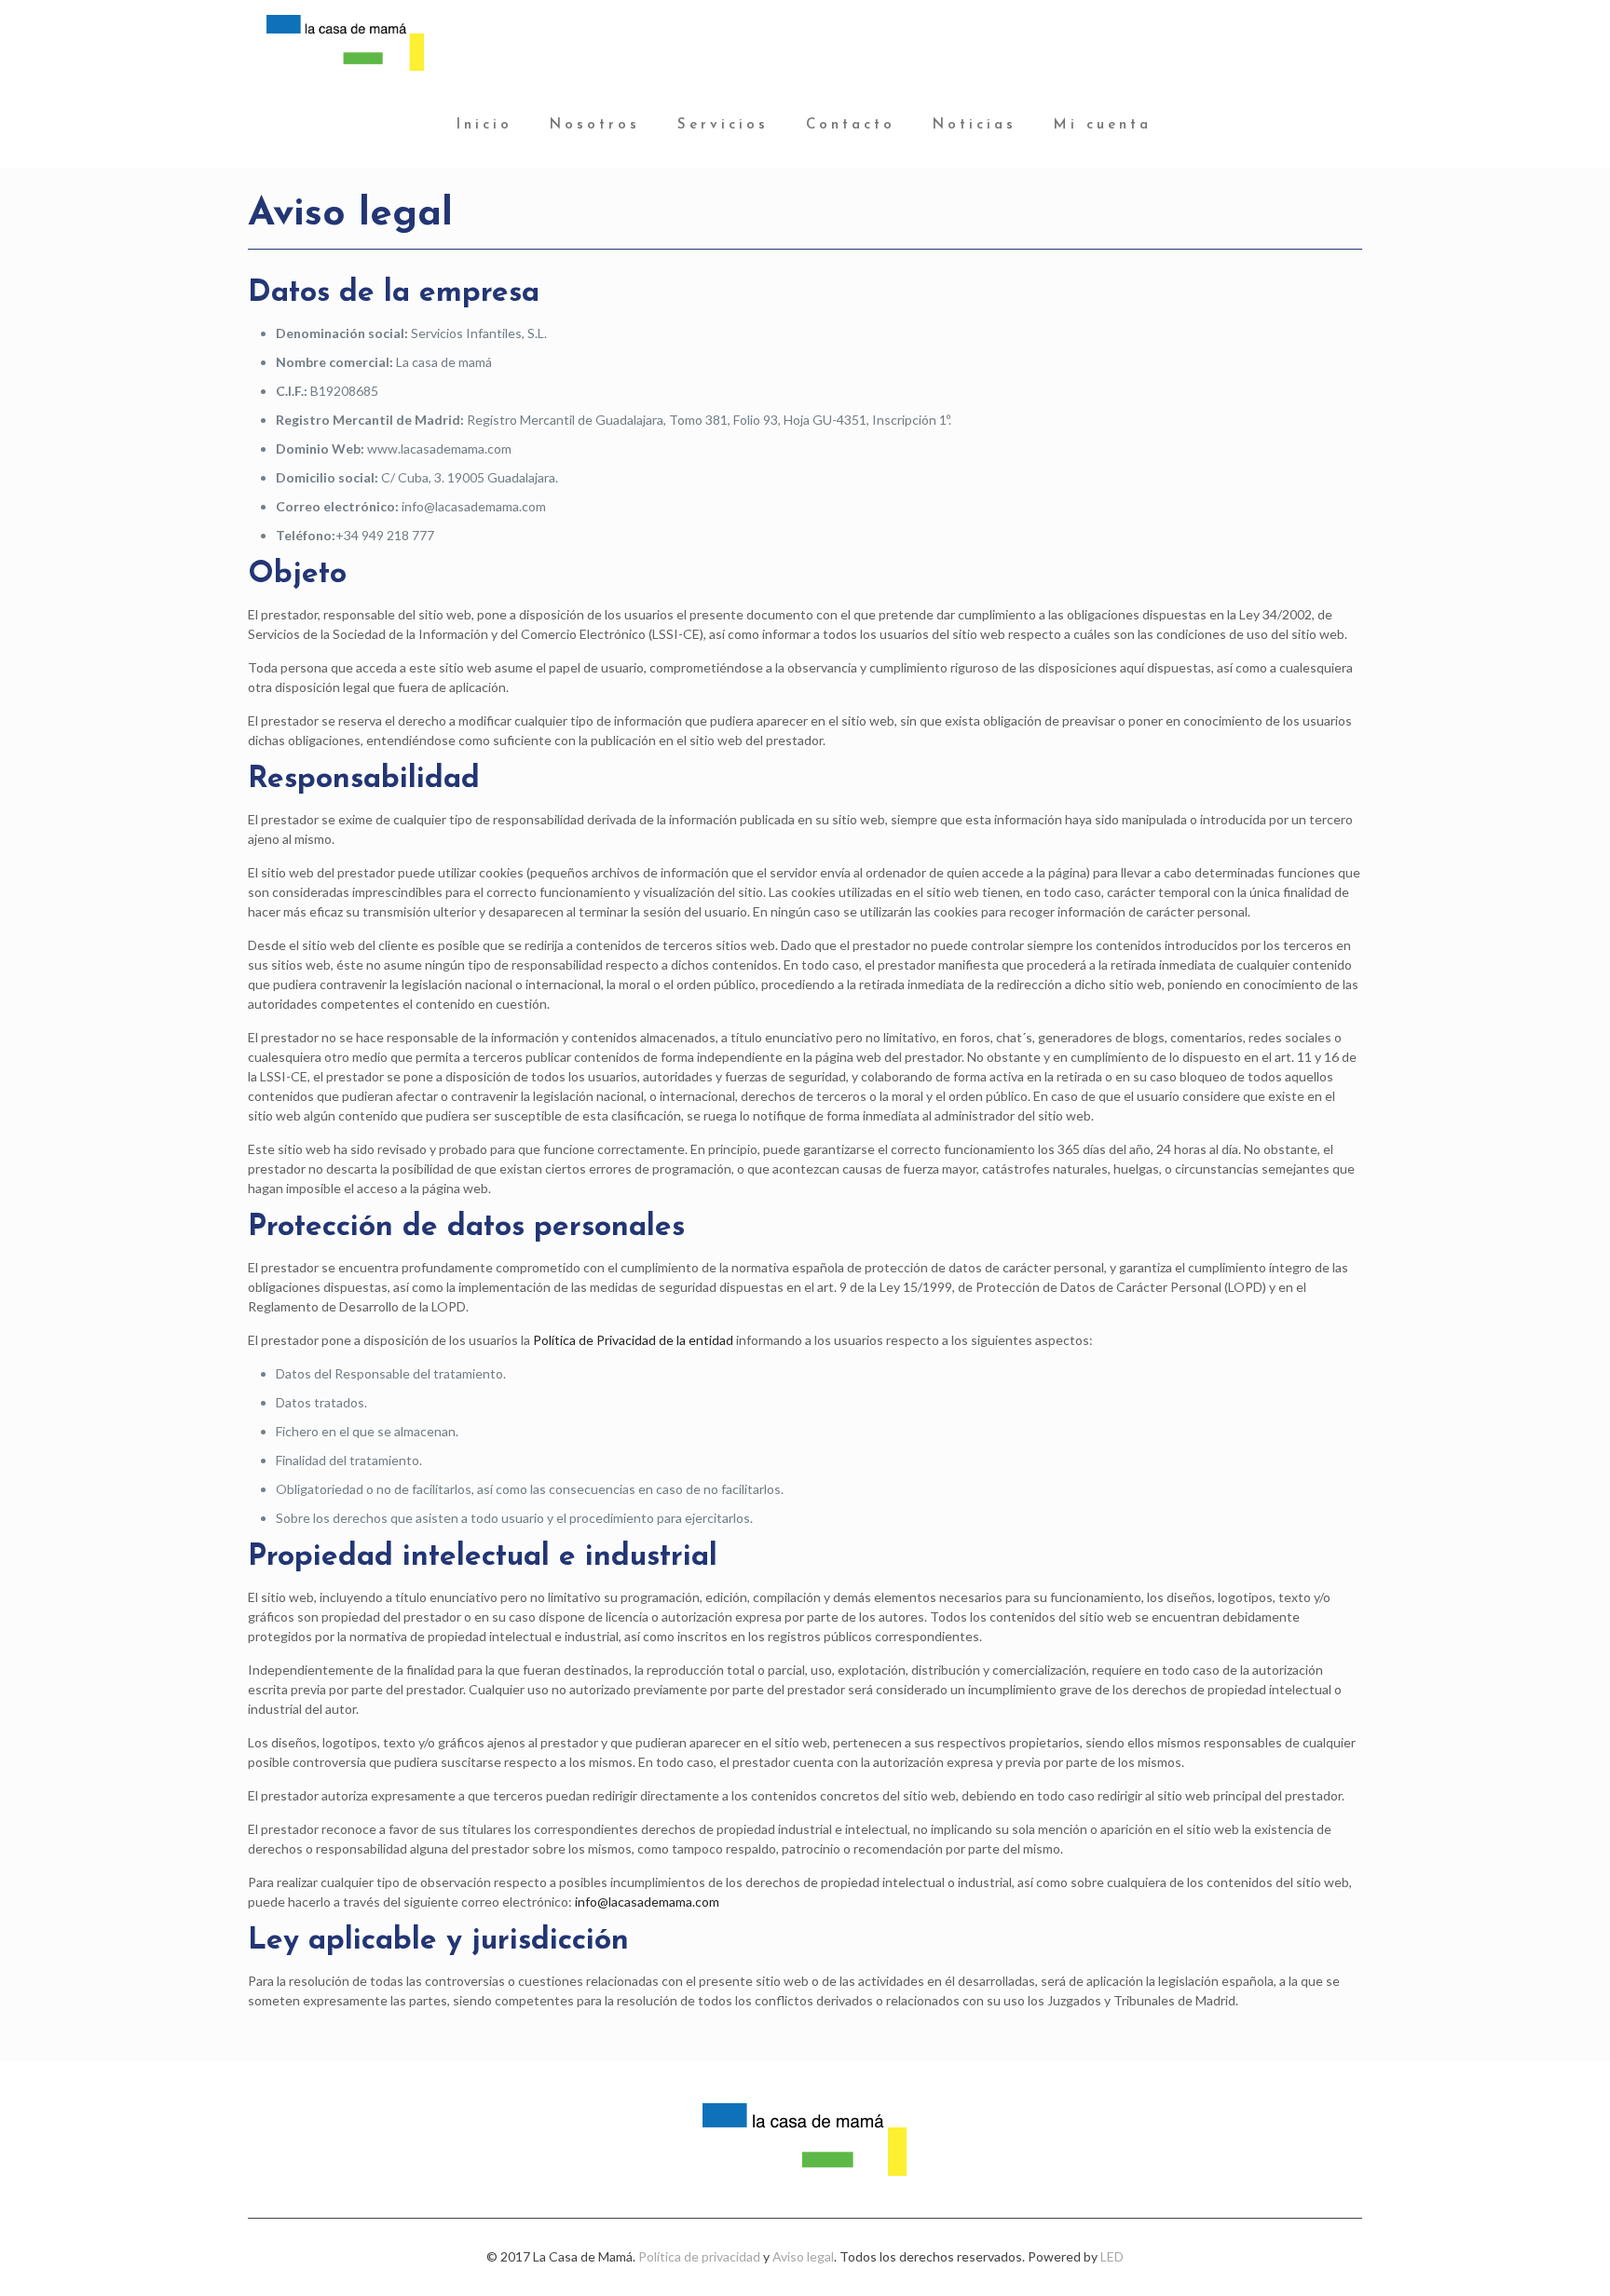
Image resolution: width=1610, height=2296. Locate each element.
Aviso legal (803, 2256)
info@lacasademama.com (647, 1902)
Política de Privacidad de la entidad (633, 1340)
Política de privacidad (699, 2256)
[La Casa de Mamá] (345, 42)
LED (1112, 2256)
